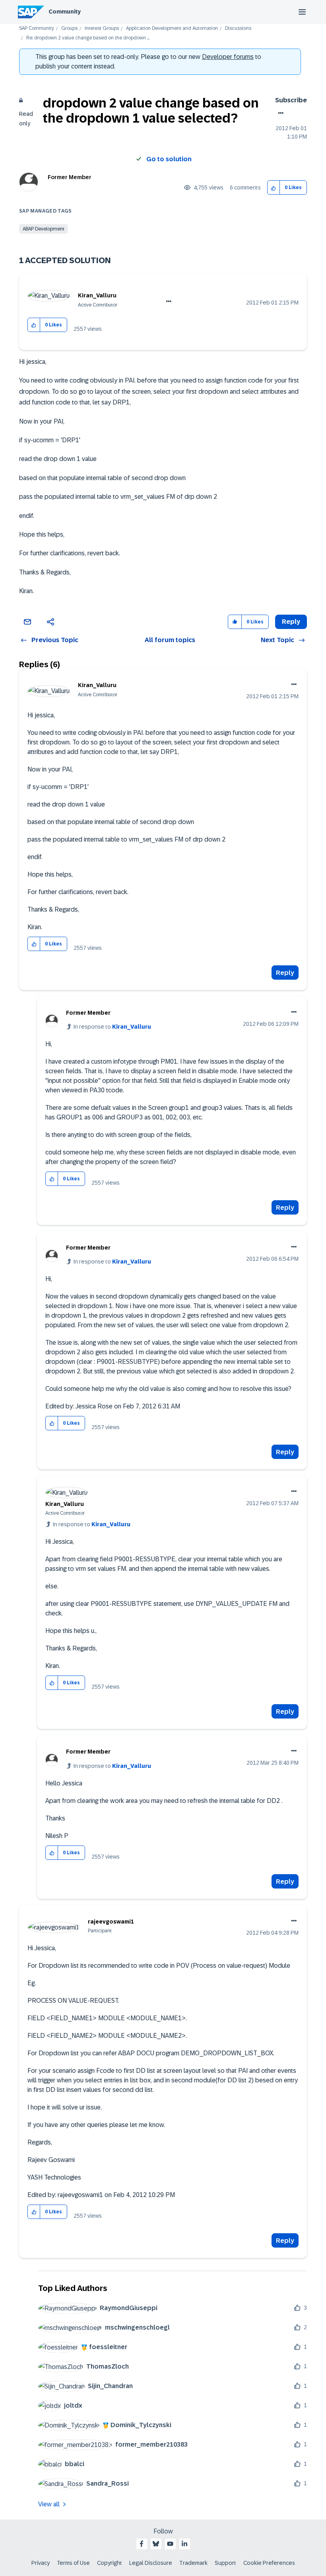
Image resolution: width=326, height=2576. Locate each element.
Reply (285, 973)
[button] (274, 188)
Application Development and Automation (172, 28)
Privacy (41, 2563)
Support (225, 2563)
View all (49, 2504)
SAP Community (37, 28)
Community (65, 12)
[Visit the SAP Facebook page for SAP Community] (142, 2544)
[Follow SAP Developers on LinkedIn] (184, 2544)
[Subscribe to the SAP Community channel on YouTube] (170, 2544)
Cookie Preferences (269, 2563)
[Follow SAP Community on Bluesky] (156, 2544)
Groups (69, 28)
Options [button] (279, 113)
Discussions (238, 28)
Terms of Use (73, 2563)
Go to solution (169, 159)
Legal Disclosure (151, 2563)
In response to (112, 1027)
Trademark (193, 2563)
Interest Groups (102, 28)
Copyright (110, 2563)
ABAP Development (44, 229)
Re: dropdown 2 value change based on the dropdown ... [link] (88, 38)
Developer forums (228, 57)
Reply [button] (291, 622)
